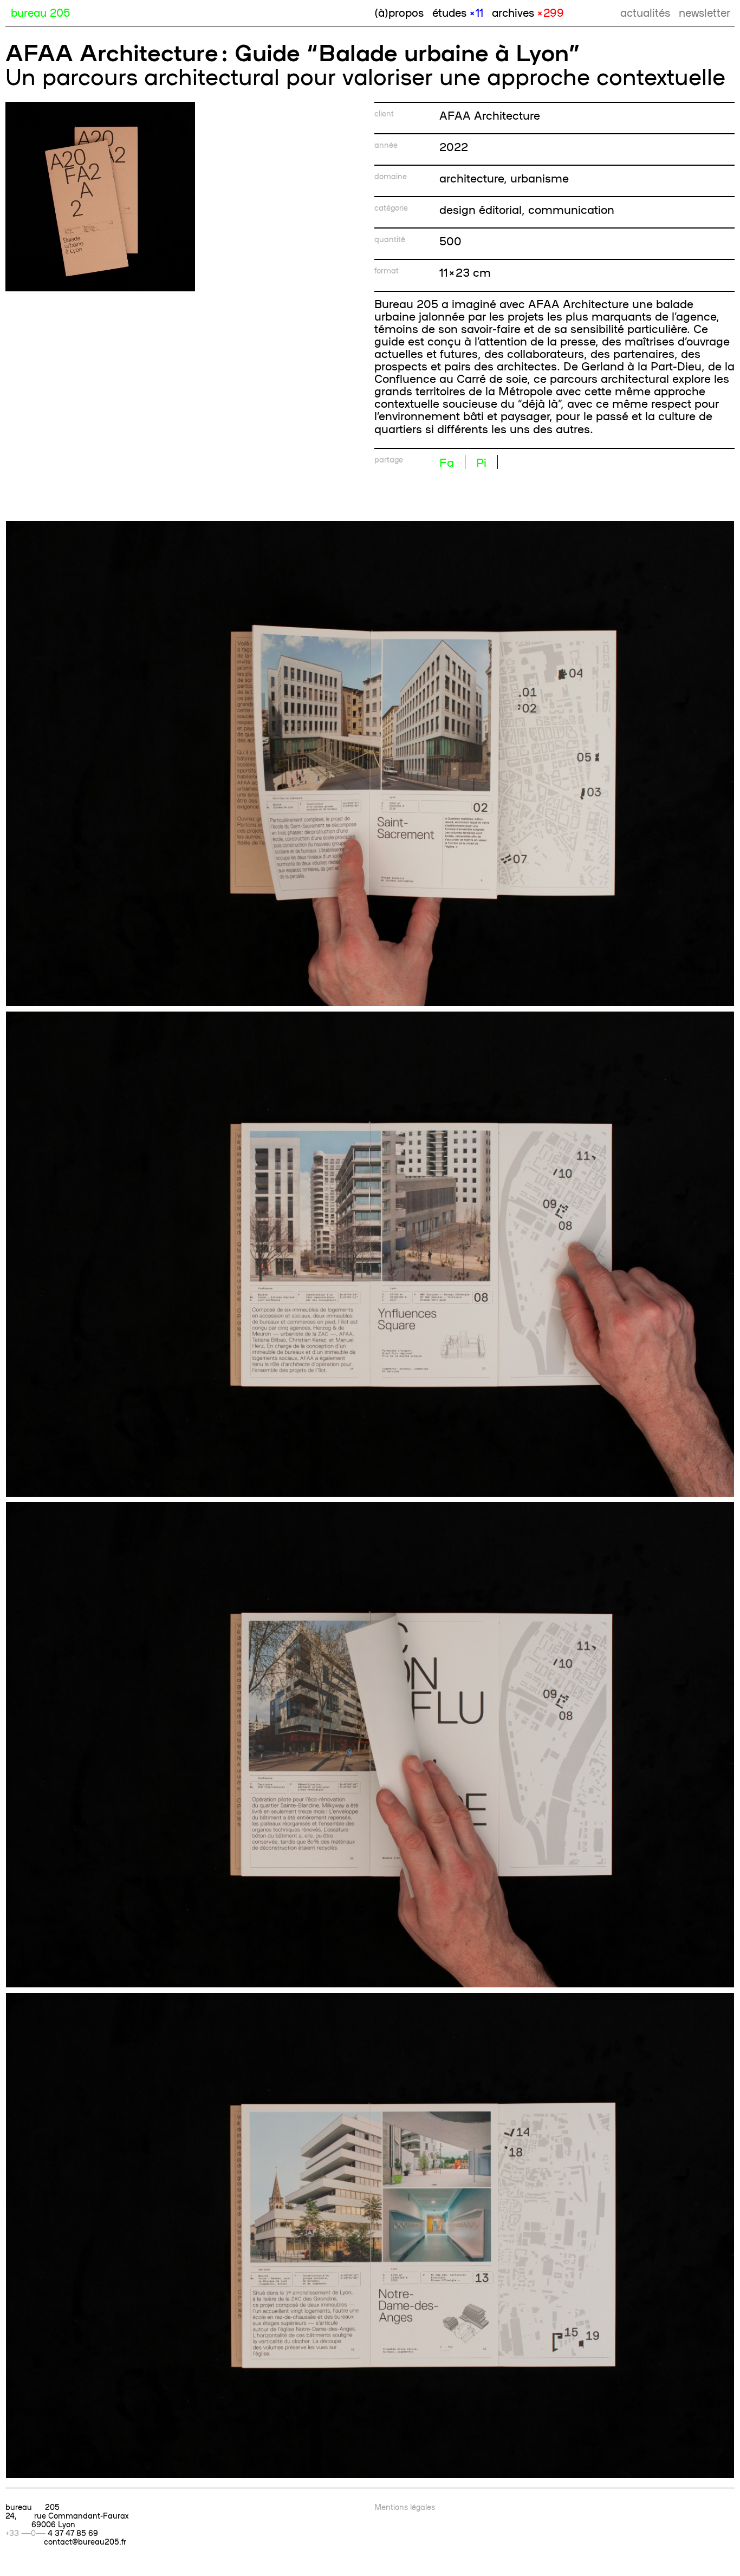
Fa (447, 462)
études (458, 12)
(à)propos (399, 12)
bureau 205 (40, 12)
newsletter (705, 12)
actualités (645, 12)
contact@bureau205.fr (85, 2541)
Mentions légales (405, 2507)
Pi (481, 462)
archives (528, 12)
